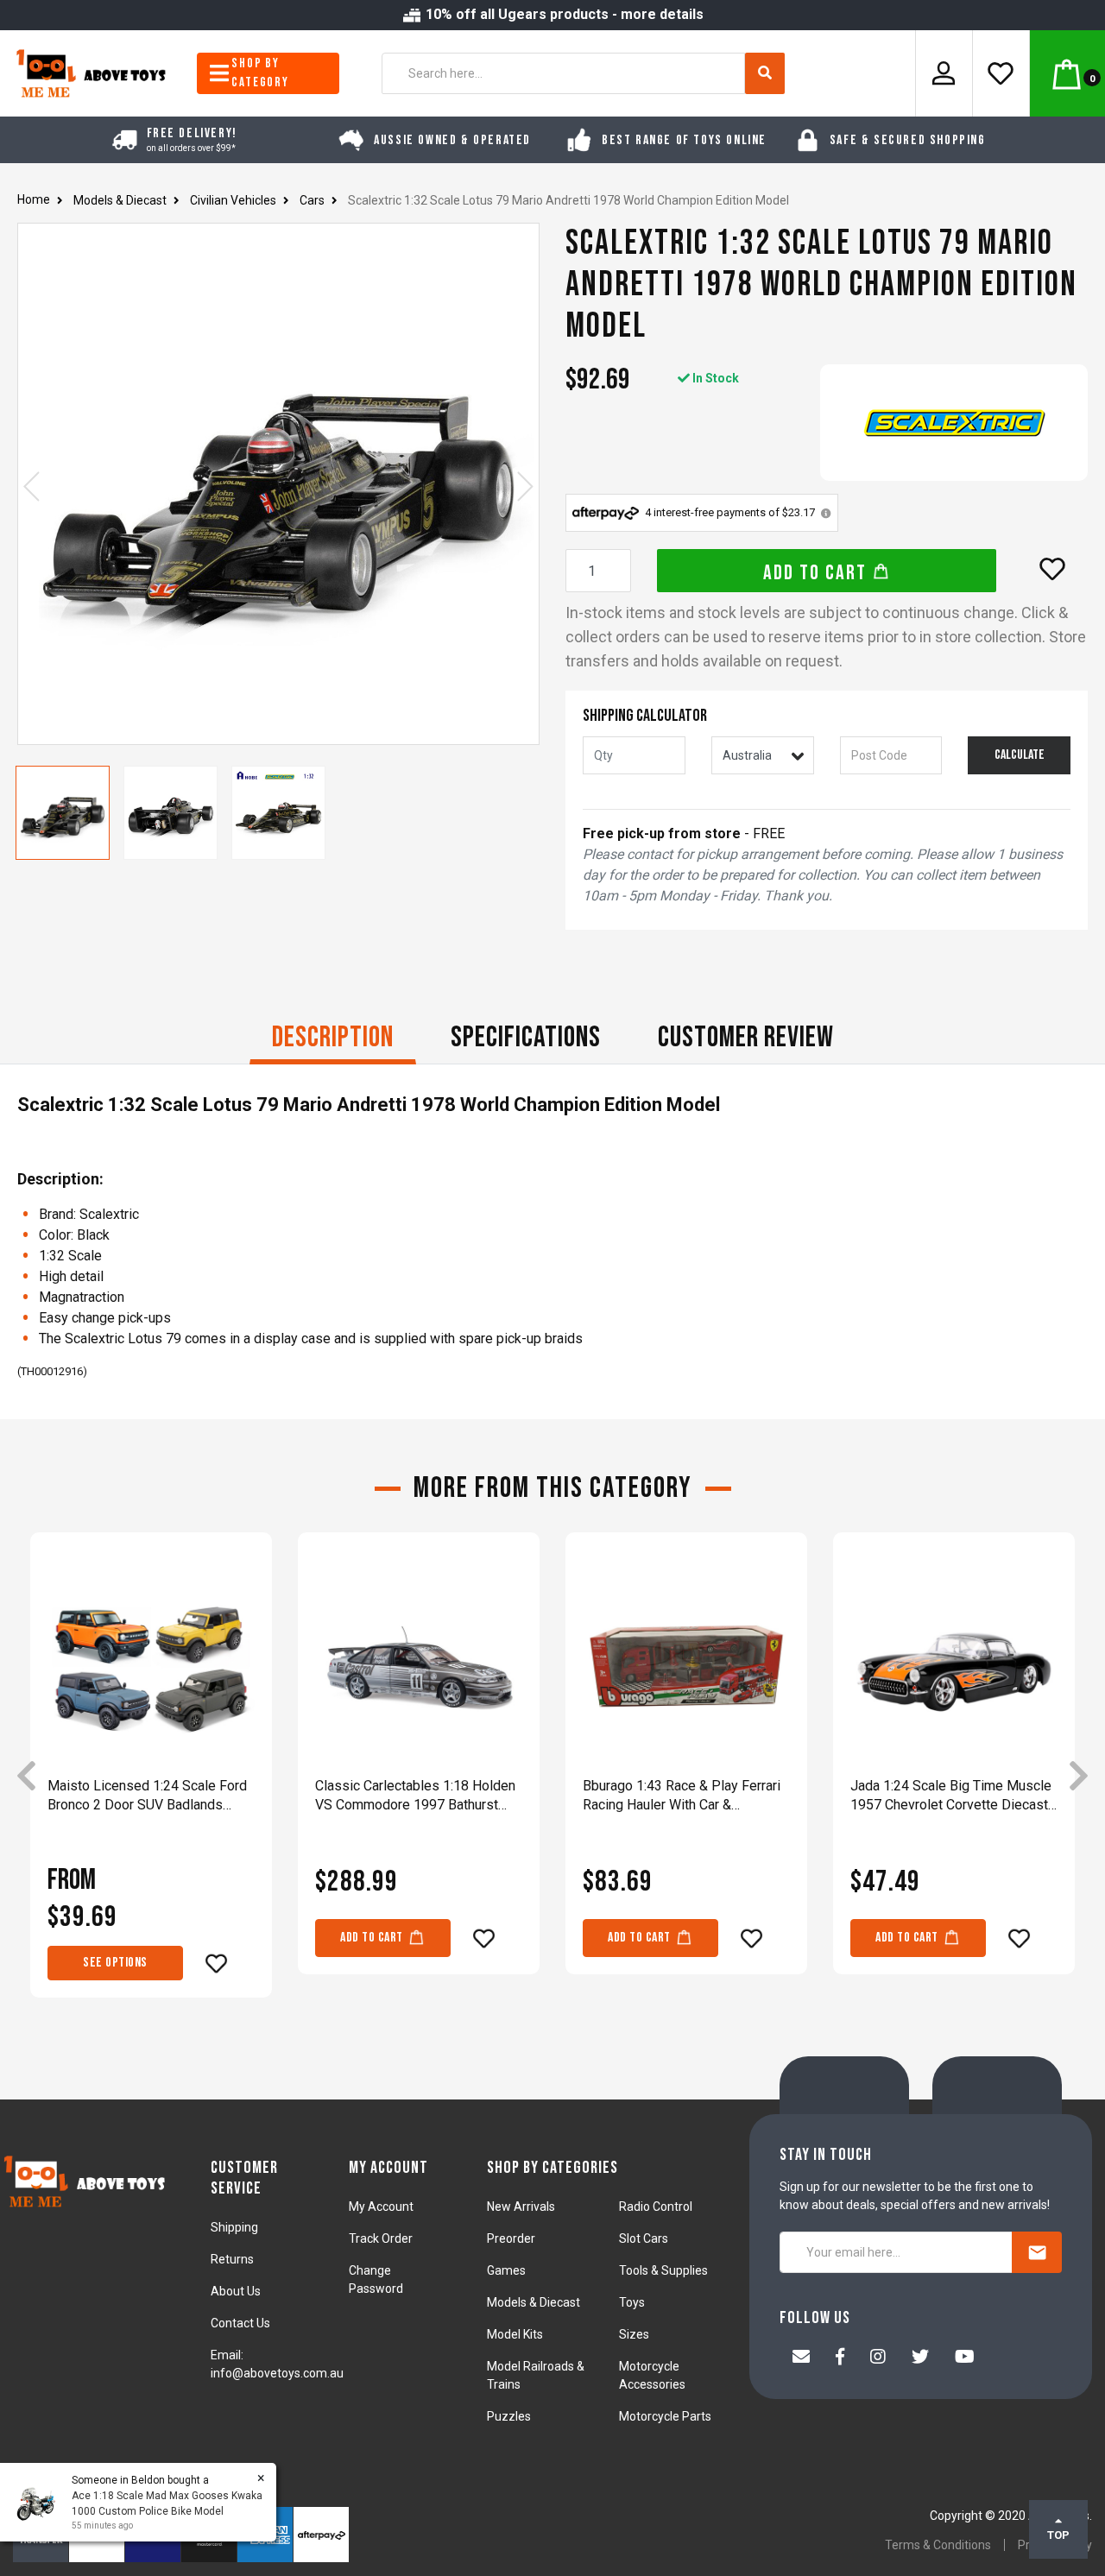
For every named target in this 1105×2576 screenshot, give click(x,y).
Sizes (634, 2334)
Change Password (376, 2279)
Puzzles (509, 2416)
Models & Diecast (534, 2302)
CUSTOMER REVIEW (746, 1037)
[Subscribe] (1037, 2252)
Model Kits (515, 2334)
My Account (381, 2207)
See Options (115, 1963)
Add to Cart (818, 573)
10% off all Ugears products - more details (563, 14)
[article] (151, 1777)
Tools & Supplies (663, 2270)
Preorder (511, 2238)
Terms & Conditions (938, 2545)
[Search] (765, 73)
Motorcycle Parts (665, 2416)
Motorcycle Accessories (652, 2375)
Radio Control (656, 2207)
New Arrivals (521, 2207)
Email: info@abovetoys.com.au (277, 2364)
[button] (1052, 569)
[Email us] (801, 2358)
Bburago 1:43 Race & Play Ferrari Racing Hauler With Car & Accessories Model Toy (682, 1796)
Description (333, 1037)
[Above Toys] (92, 72)
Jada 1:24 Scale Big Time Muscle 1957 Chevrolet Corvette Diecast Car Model (951, 1796)
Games (506, 2270)
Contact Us (240, 2323)
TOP (1058, 2535)
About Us (236, 2291)
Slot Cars (644, 2238)
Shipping (234, 2227)
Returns (232, 2259)
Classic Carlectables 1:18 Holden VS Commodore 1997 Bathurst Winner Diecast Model (415, 1796)
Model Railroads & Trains (536, 2375)
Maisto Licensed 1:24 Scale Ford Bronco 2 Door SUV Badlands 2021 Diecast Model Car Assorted (151, 1796)
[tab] (333, 1039)
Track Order (381, 2238)
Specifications (526, 1037)
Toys (632, 2302)
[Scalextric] (954, 423)
